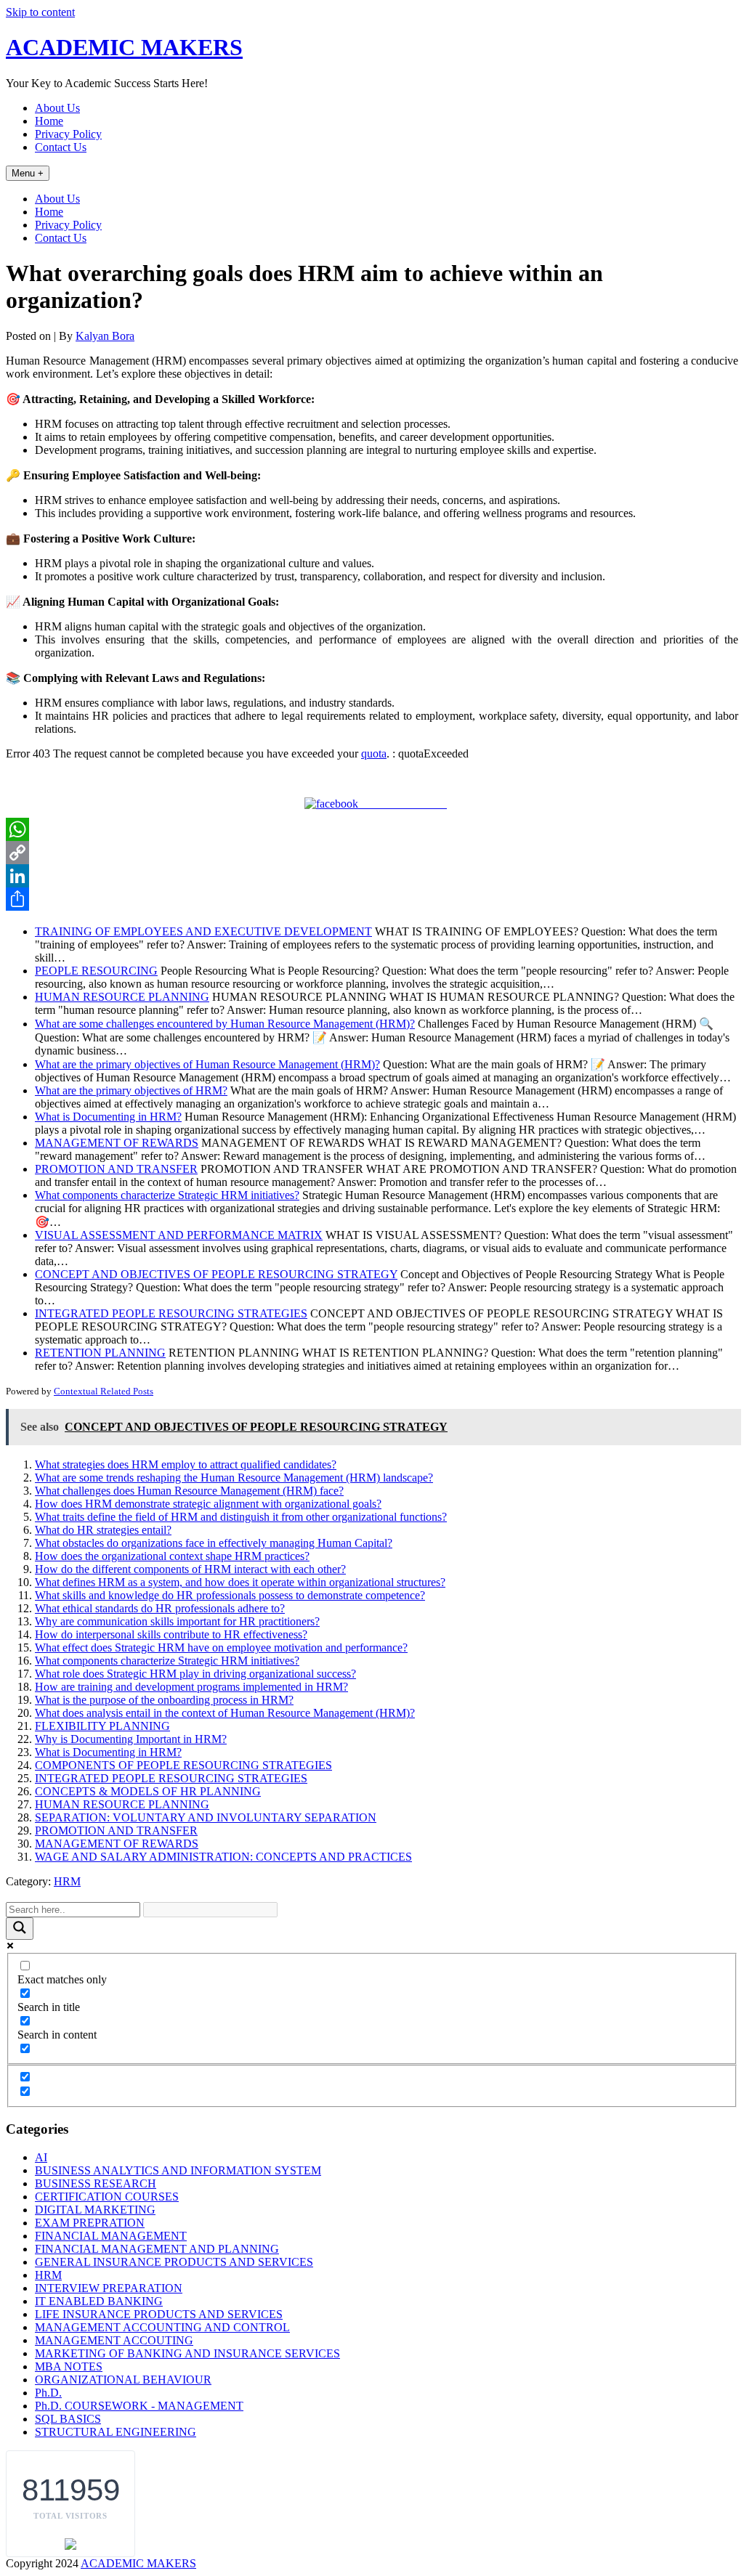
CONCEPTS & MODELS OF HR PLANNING (148, 1791)
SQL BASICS (68, 2419)
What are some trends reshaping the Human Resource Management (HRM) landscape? (234, 1478)
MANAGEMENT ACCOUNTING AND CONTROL (162, 2327)
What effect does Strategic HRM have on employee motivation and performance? (221, 1647)
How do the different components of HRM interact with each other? (190, 1569)
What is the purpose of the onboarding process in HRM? (164, 1700)
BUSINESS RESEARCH (96, 2183)
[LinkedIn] (372, 876)
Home (49, 121)
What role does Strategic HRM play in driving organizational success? (195, 1674)
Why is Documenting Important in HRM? (131, 1739)
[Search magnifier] (20, 1929)
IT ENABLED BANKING (99, 2301)
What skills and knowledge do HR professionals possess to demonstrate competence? (230, 1595)
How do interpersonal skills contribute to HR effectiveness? (171, 1634)
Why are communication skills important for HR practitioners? (177, 1621)
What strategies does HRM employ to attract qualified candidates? (186, 1464)
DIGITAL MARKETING (95, 2210)
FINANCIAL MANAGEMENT (111, 2236)
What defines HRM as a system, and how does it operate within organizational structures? (240, 1582)
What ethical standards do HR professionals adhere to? (160, 1608)
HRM (67, 1881)
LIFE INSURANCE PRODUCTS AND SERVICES (159, 2314)
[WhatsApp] (372, 829)
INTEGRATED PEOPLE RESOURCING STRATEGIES (171, 1778)
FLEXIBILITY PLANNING (102, 1726)
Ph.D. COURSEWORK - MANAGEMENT (139, 2406)
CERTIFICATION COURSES (107, 2197)
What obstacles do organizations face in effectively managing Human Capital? (214, 1543)
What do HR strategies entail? (103, 1530)
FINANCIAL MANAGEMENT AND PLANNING (157, 2249)
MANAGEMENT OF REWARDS (117, 1844)
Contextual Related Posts (104, 1391)
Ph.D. (48, 2393)
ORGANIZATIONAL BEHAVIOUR (123, 2380)
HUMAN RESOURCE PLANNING (122, 1804)
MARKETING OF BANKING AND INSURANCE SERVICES (187, 2353)
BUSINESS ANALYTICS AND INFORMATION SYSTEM (178, 2170)
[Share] (372, 899)
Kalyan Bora (105, 336)
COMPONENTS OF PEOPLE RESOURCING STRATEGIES (183, 1765)
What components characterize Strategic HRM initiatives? (167, 1661)
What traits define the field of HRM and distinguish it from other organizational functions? (241, 1517)
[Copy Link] (372, 853)
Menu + (28, 173)
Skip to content (40, 12)
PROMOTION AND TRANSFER (116, 1831)
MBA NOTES (69, 2366)
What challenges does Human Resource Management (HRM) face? (189, 1491)
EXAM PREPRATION (90, 2223)
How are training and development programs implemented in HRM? (191, 1687)
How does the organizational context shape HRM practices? (172, 1556)
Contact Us (61, 147)
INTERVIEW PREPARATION (109, 2288)
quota (374, 753)
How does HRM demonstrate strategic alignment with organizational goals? (208, 1504)
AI (41, 2157)
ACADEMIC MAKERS (124, 47)
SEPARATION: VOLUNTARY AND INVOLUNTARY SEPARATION (206, 1817)
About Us (57, 108)
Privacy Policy (68, 134)
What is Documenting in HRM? (108, 1752)
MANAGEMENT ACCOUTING (114, 2340)
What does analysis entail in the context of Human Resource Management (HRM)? (225, 1713)
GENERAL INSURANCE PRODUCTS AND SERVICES (174, 2262)
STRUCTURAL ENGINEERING (116, 2432)
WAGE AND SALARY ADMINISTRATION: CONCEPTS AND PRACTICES (223, 1857)
